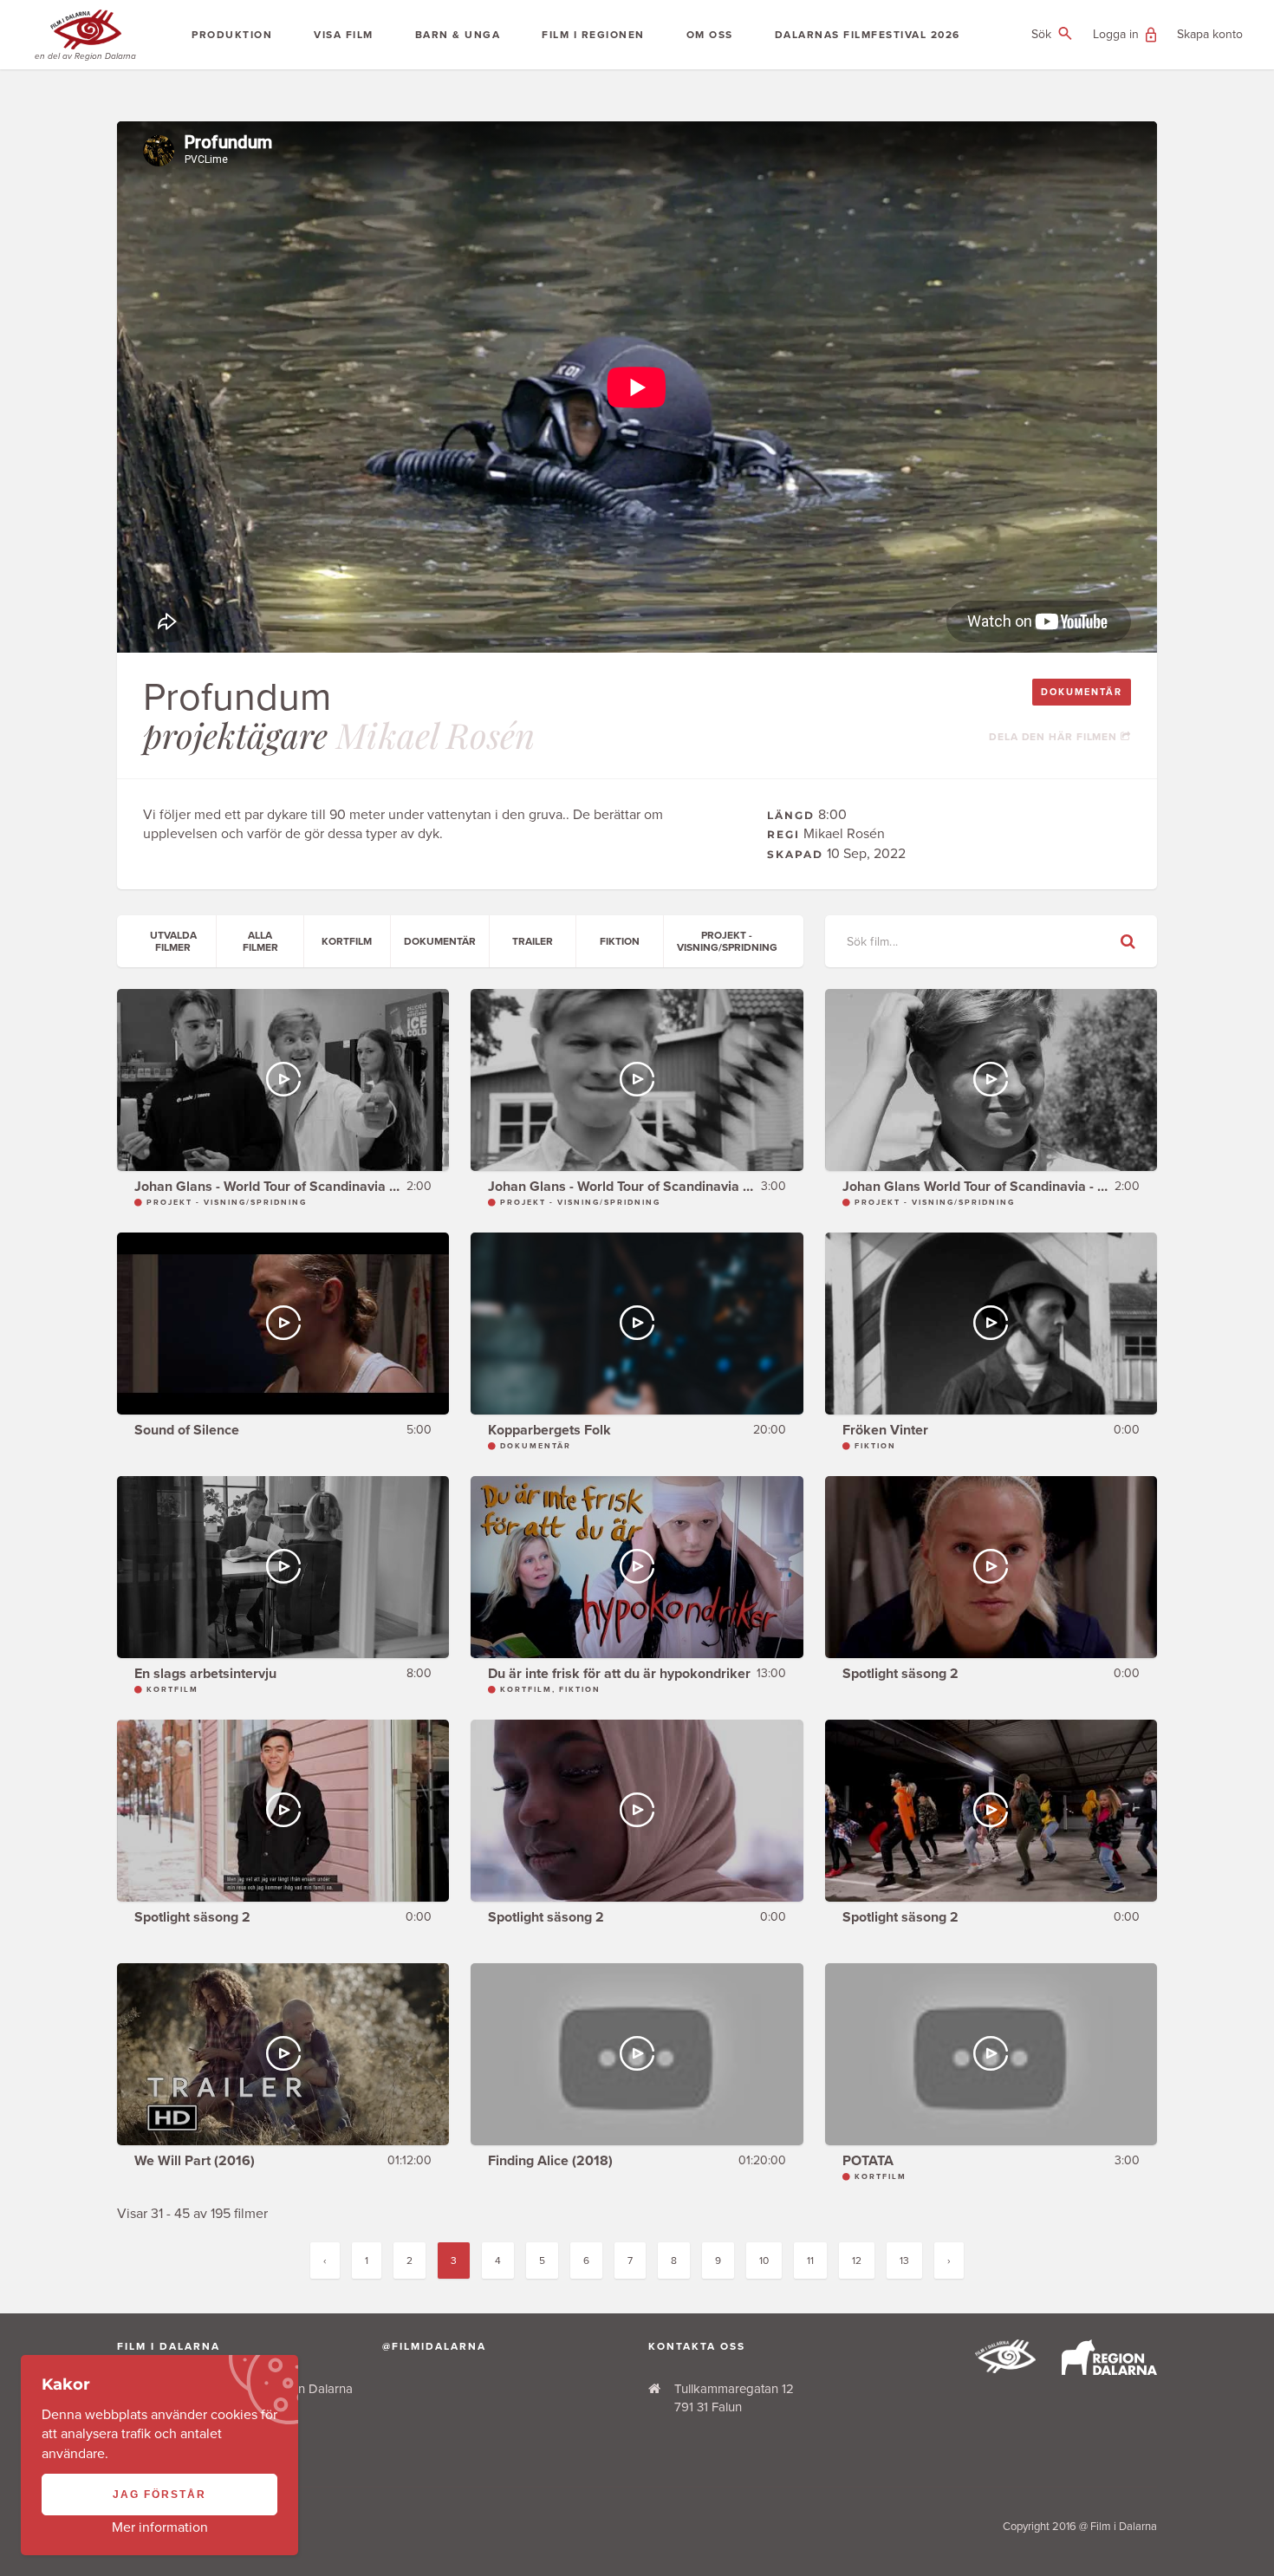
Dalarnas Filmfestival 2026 (868, 35)
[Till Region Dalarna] (1109, 2371)
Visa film (344, 35)
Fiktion (620, 941)
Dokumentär (1082, 692)
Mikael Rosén (435, 735)
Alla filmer (260, 941)
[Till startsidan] (1005, 2369)
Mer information (160, 2527)
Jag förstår (159, 2495)
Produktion (232, 35)
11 (810, 2261)
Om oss (710, 35)
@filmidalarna (434, 2346)
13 (904, 2261)
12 (857, 2261)
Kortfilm (347, 941)
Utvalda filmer (173, 941)
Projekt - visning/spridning (727, 941)
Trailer (533, 941)
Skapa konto (1210, 34)
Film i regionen (593, 35)
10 (764, 2261)
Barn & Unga (458, 35)
